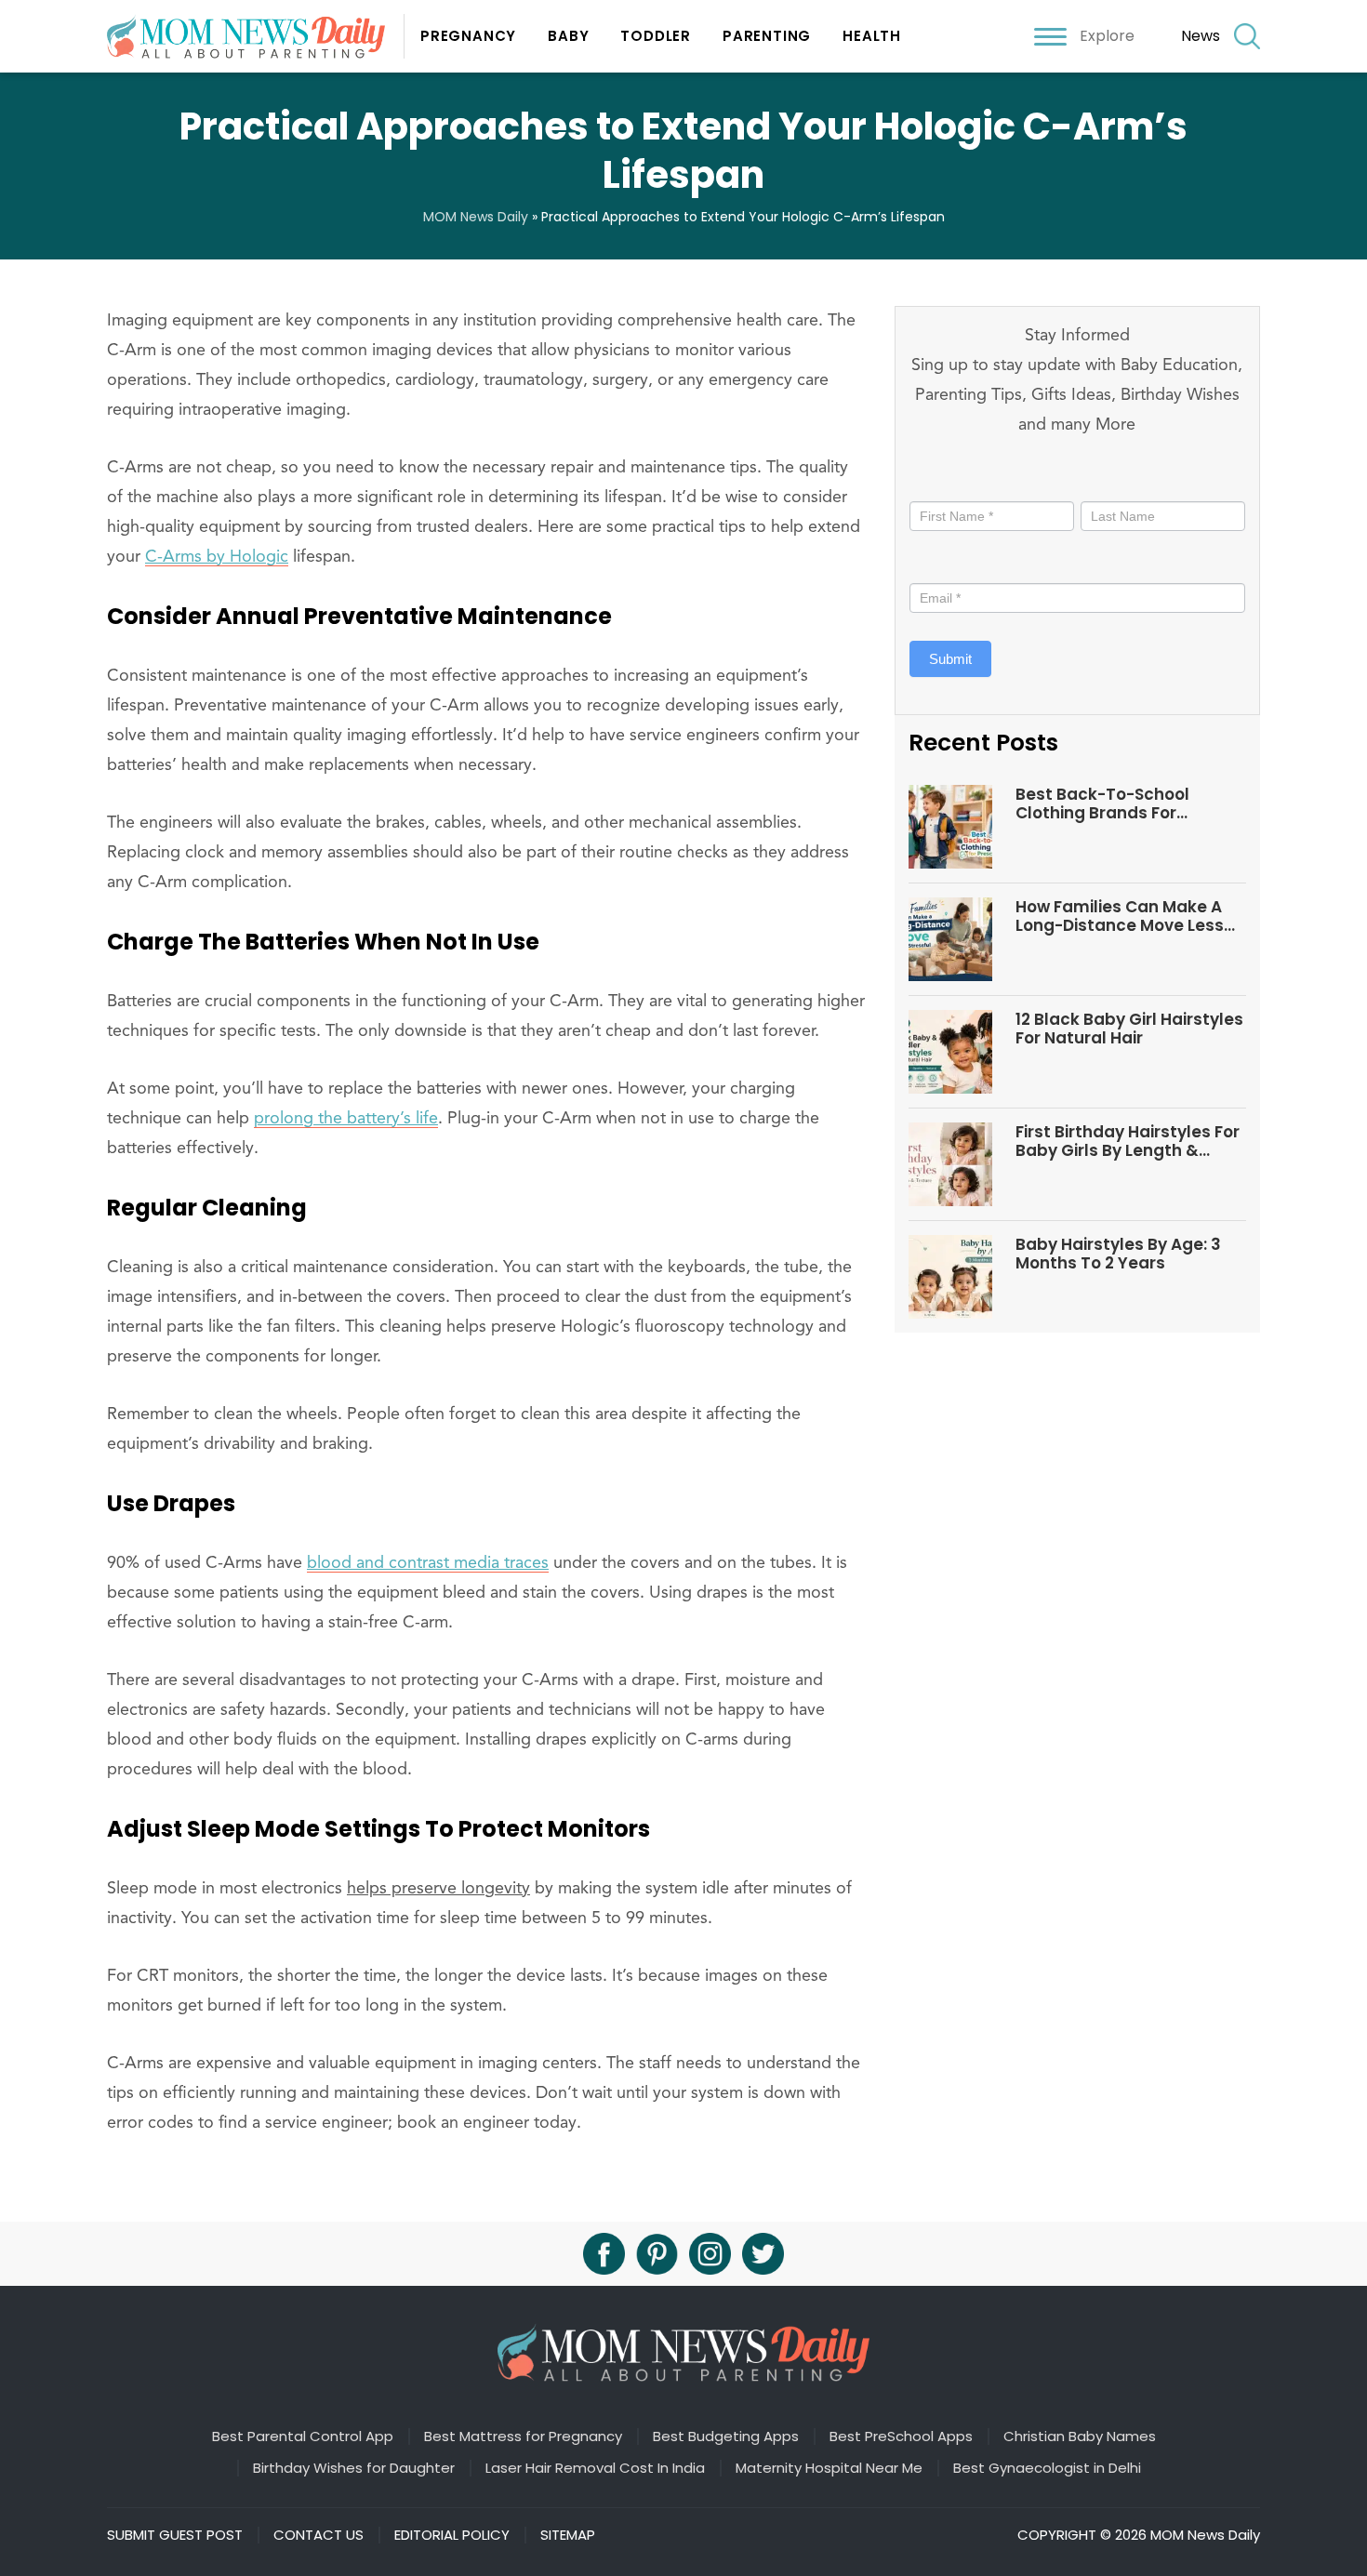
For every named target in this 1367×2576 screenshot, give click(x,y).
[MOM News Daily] (256, 36)
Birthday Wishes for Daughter (354, 2468)
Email (931, 564)
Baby (568, 36)
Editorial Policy (452, 2535)
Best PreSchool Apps (901, 2437)
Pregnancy (468, 36)
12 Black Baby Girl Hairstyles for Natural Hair (1129, 1029)
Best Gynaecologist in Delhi (1047, 2468)
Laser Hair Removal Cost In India (595, 2468)
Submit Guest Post (175, 2535)
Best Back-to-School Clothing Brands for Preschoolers (1102, 804)
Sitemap (568, 2535)
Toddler (656, 36)
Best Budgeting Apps (726, 2437)
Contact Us (319, 2535)
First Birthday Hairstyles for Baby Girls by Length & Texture (1128, 1142)
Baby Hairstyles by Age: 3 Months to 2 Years (1118, 1254)
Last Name (1114, 482)
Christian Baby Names (1080, 2437)
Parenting (767, 36)
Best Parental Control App (303, 2437)
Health (872, 36)
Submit (950, 659)
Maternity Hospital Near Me (829, 2468)
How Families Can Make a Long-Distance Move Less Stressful (1120, 916)
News (1201, 36)
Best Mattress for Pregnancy (523, 2437)
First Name (948, 482)
